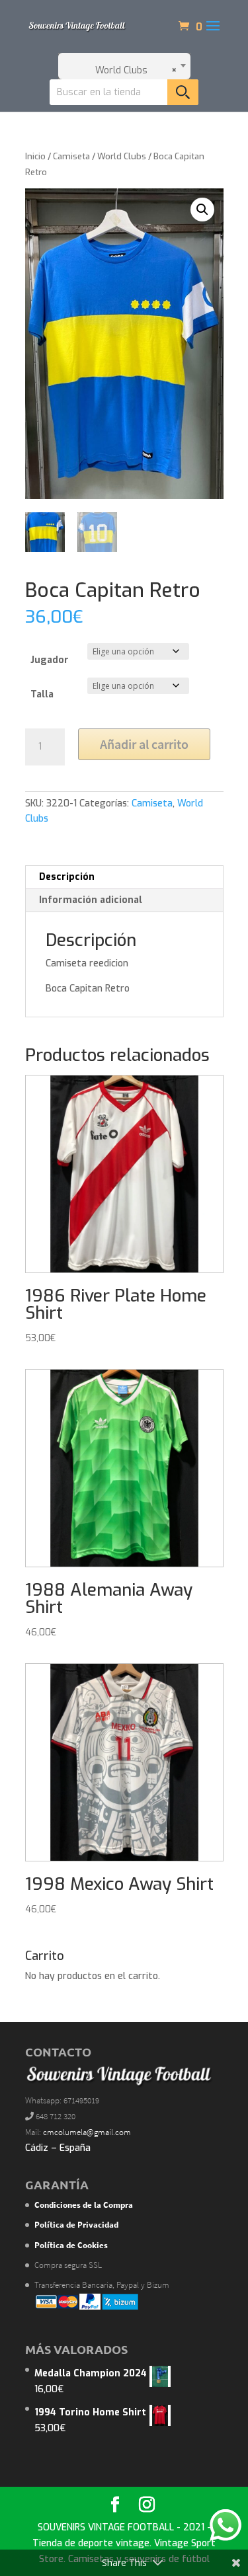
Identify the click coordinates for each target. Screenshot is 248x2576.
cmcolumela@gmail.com (87, 2132)
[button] (202, 210)
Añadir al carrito (144, 744)
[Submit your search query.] (183, 92)
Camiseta (71, 156)
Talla (42, 694)
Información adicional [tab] (91, 900)
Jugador (50, 660)
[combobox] (124, 66)
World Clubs (122, 156)
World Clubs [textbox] (132, 70)
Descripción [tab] (67, 877)
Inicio (35, 156)
